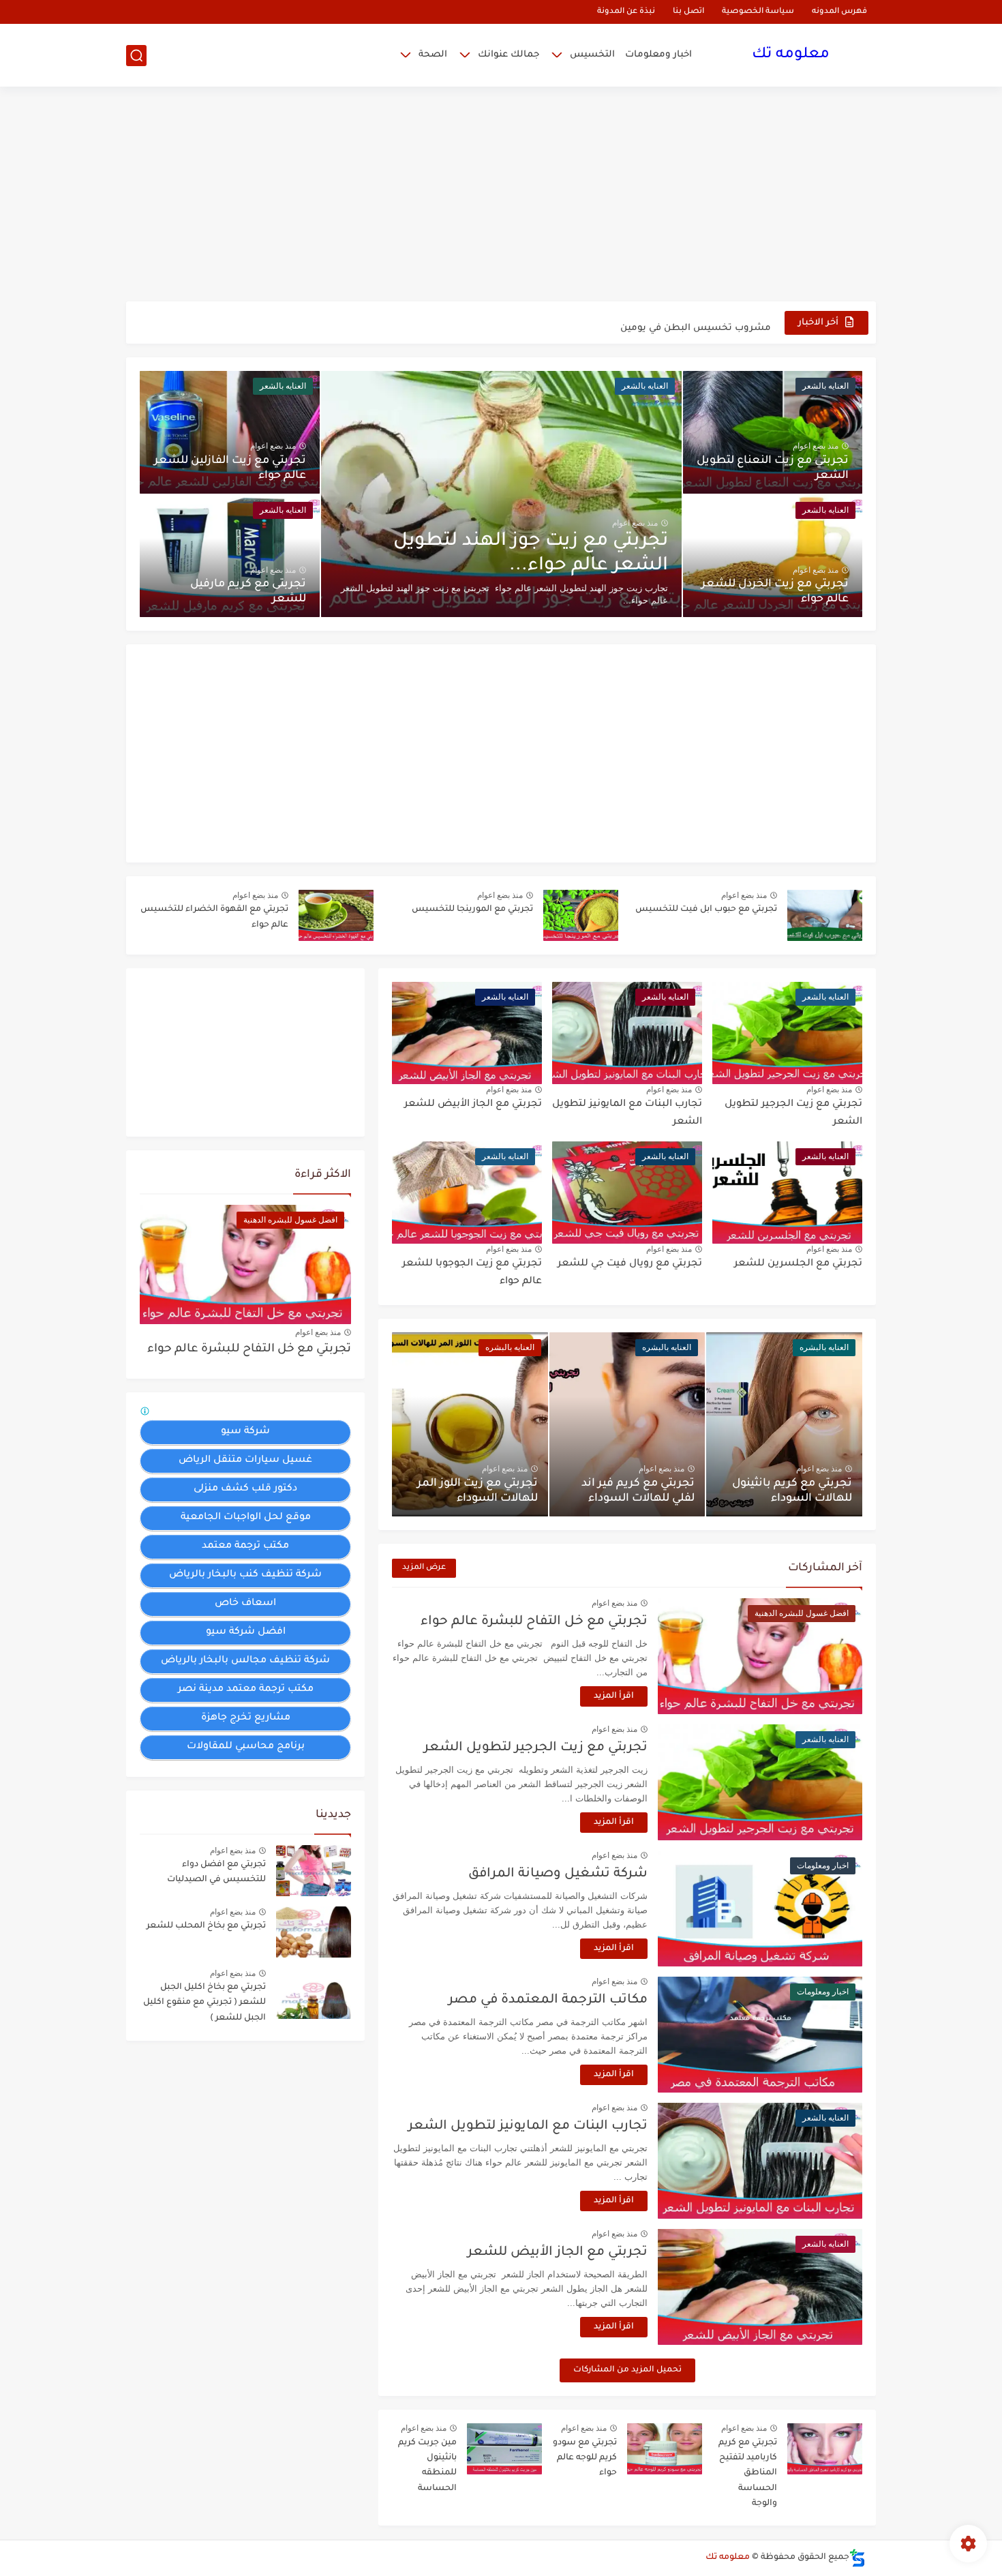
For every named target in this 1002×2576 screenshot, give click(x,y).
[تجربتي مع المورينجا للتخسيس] (581, 915)
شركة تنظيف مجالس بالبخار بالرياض (245, 1661)
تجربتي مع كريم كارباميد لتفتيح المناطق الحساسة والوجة (748, 2474)
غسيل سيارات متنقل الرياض (245, 1461)
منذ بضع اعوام (635, 523)
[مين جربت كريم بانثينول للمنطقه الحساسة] (504, 2449)
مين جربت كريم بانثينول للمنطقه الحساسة (427, 2466)
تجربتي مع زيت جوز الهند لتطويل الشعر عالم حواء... (531, 554)
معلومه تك (791, 55)
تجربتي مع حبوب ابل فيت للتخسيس (706, 910)
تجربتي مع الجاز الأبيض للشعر (473, 1105)
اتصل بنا (688, 12)
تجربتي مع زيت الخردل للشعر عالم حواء (775, 592)
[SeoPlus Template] (857, 2558)
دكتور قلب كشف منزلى (245, 1489)
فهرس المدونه (839, 12)
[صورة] (314, 1871)
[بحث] (136, 56)
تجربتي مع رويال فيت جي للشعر (630, 1264)
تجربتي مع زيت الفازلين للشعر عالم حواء (230, 468)
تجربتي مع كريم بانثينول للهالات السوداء (792, 1491)
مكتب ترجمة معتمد (245, 1546)
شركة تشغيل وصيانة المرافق (558, 1874)
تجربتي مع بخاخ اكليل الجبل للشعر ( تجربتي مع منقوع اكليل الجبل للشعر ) (204, 2003)
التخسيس (592, 55)
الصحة (433, 55)
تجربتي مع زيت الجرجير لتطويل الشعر (536, 1748)
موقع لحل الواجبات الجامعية (246, 1518)
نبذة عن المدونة (626, 12)
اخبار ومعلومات (658, 55)
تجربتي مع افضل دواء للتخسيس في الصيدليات (216, 1872)
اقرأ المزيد (614, 1696)
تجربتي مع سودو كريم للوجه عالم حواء (585, 2458)
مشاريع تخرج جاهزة (246, 1718)
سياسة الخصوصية (758, 12)
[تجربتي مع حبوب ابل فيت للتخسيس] (825, 915)
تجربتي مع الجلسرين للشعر (798, 1264)
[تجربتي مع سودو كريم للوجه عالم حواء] (665, 2449)
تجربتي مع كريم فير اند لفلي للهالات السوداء (638, 1491)
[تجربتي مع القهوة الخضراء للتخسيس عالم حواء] (336, 915)
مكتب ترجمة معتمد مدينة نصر (246, 1690)
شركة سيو (245, 1432)
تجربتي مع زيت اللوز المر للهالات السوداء (477, 1491)
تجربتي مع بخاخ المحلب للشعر (206, 1926)
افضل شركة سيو (246, 1632)
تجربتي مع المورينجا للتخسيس (472, 910)
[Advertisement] (501, 196)
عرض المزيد (424, 1568)
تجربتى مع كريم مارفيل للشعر (248, 592)
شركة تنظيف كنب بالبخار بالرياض (245, 1575)
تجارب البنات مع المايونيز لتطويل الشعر (528, 2126)
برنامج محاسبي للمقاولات (246, 1747)
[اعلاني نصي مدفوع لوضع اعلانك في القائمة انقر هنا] (147, 1413)
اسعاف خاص (245, 1604)
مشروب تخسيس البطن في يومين (696, 322)
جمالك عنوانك (508, 55)
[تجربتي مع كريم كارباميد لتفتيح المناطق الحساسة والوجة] (825, 2449)
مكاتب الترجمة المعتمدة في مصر (548, 2000)
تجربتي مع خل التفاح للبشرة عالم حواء (534, 1622)
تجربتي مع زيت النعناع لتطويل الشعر (773, 468)
